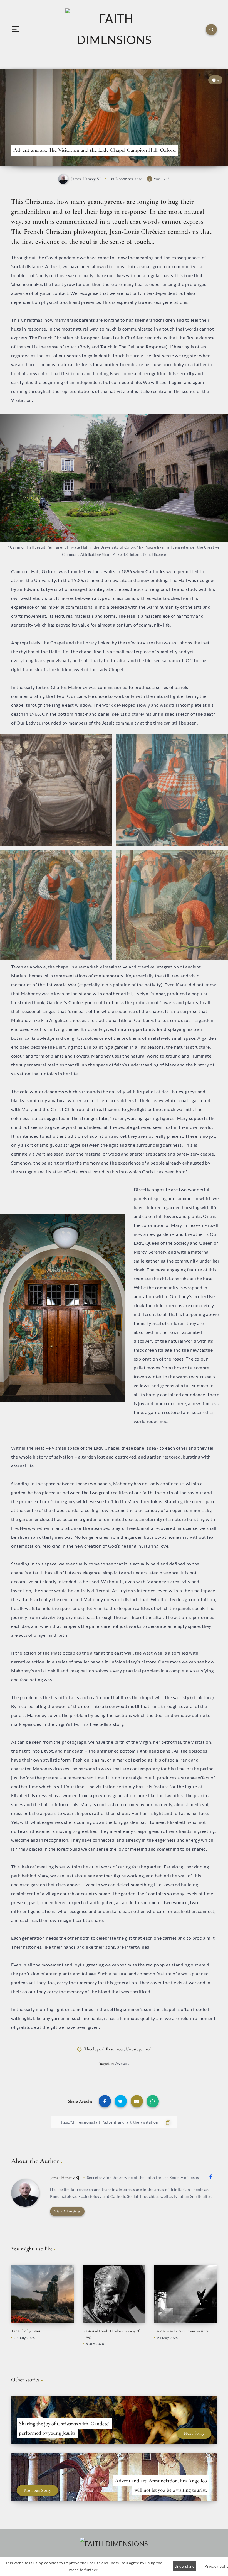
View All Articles (67, 2211)
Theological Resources (104, 2049)
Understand (184, 2566)
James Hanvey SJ (65, 2178)
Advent (122, 2063)
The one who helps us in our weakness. (182, 2331)
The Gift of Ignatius (26, 2331)
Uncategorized (139, 2049)
